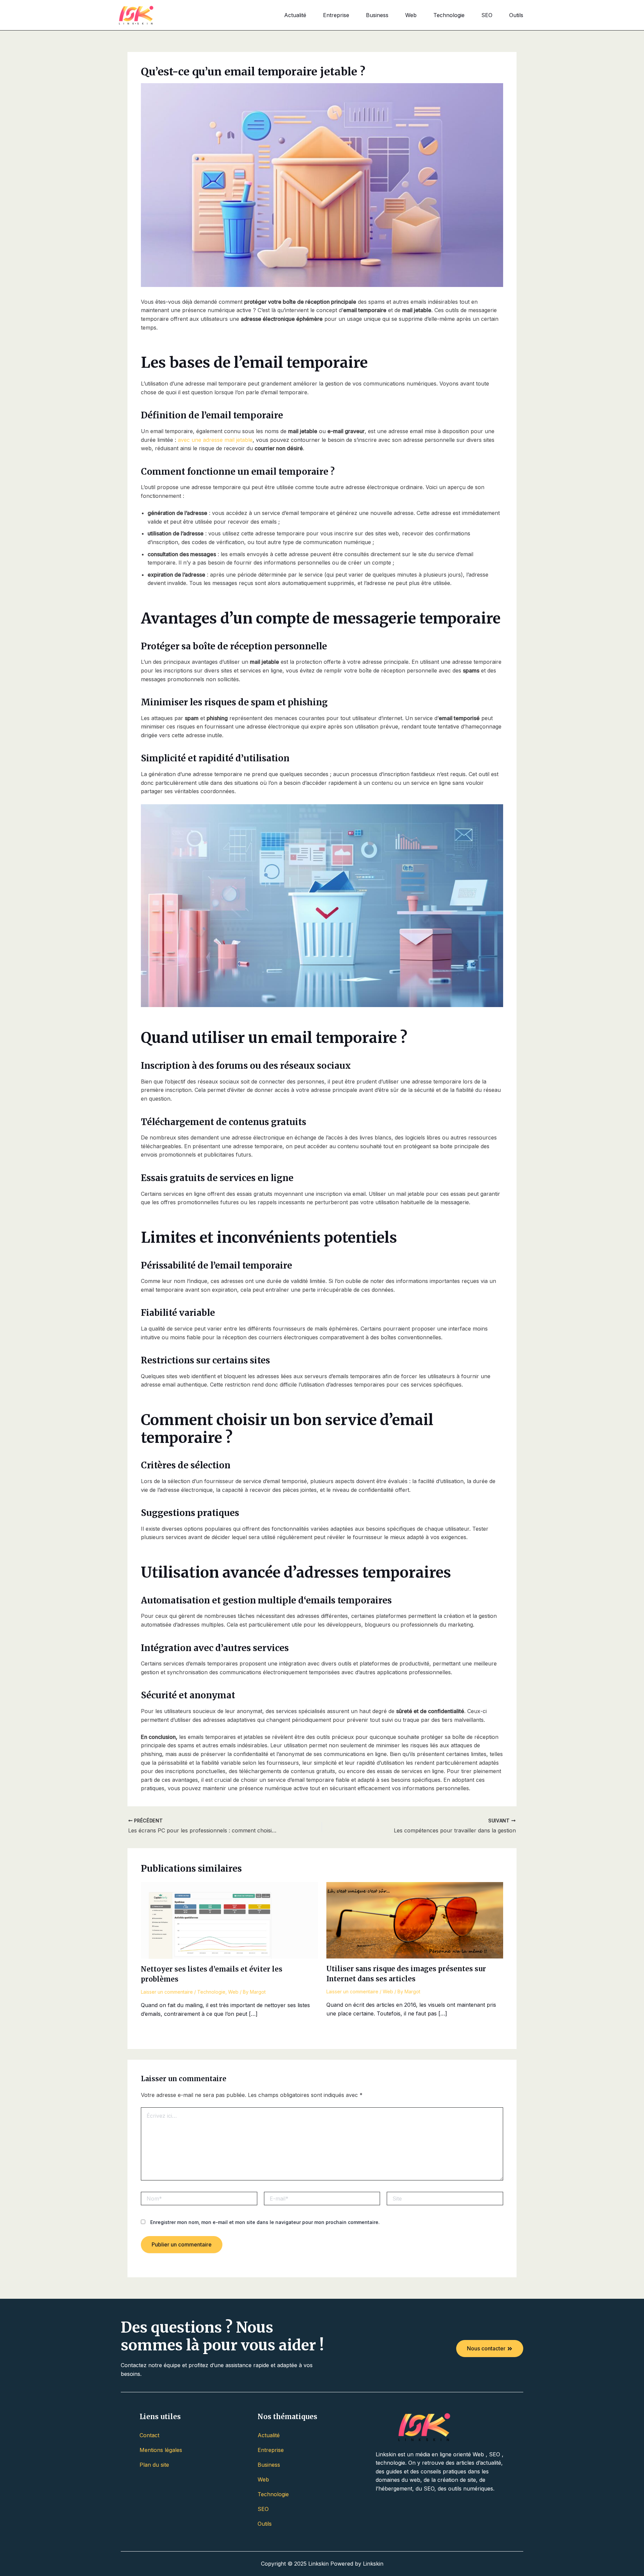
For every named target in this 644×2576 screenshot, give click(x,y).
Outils (516, 15)
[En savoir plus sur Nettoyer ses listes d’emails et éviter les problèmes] (229, 1920)
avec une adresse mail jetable (215, 440)
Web (411, 15)
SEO (487, 15)
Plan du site (154, 2465)
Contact (149, 2435)
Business (377, 15)
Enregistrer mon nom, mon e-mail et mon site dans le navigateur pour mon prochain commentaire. (265, 2222)
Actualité (295, 15)
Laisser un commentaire (167, 1992)
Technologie (449, 15)
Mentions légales (161, 2450)
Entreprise (336, 15)
